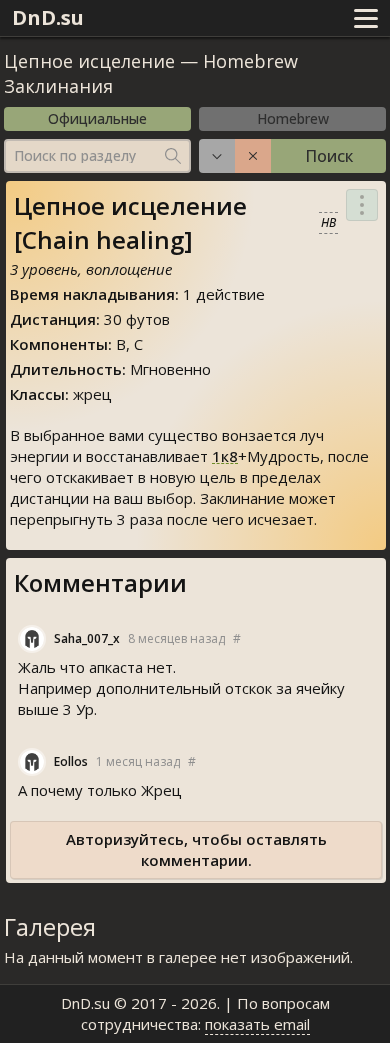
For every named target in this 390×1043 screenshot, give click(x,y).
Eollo (71, 761)
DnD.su (48, 17)
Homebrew (293, 118)
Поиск (329, 156)
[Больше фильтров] (217, 156)
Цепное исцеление (89, 61)
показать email (257, 1024)
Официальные (97, 118)
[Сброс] (253, 156)
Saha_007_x (87, 638)
